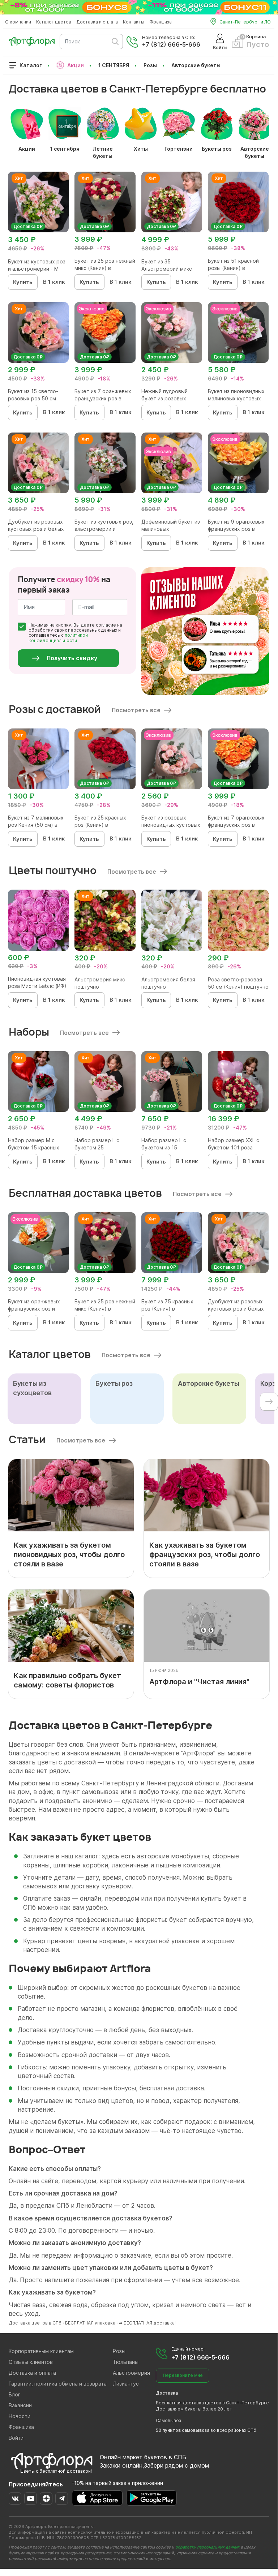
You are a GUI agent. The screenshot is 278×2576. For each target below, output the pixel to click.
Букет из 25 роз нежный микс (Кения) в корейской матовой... (105, 268)
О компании (18, 22)
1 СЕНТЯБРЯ (114, 65)
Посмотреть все (136, 710)
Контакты (134, 22)
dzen (46, 2498)
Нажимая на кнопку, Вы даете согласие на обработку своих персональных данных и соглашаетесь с (75, 633)
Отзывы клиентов (31, 2362)
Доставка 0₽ (28, 226)
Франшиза (161, 22)
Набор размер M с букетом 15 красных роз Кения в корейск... (36, 1147)
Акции (76, 65)
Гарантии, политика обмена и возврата (58, 2384)
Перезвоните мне (183, 2375)
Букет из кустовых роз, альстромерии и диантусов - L (104, 529)
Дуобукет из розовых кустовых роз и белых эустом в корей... (36, 529)
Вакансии (20, 2405)
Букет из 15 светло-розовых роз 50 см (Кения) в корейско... (34, 398)
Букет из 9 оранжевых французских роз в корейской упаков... (236, 529)
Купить (23, 282)
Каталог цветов (54, 22)
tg (62, 2498)
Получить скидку (72, 658)
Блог (14, 2394)
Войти (16, 2438)
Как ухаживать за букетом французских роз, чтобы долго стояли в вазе (205, 1554)
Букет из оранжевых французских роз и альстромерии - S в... (35, 1309)
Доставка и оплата (97, 22)
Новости (20, 2416)
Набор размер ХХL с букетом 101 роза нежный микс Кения (234, 1147)
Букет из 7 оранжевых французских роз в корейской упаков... (103, 398)
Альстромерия (131, 2373)
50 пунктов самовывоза (183, 2430)
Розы (150, 65)
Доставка (167, 2393)
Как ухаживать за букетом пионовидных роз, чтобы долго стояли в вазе (69, 1554)
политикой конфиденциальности (58, 638)
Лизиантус (126, 2384)
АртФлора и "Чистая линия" (199, 1682)
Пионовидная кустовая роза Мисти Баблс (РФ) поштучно (37, 986)
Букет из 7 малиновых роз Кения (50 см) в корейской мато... (36, 825)
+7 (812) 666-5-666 (171, 44)
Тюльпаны (126, 2362)
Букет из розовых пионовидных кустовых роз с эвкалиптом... (171, 825)
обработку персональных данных (208, 2547)
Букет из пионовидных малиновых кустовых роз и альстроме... (236, 398)
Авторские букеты (196, 65)
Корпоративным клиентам (41, 2351)
